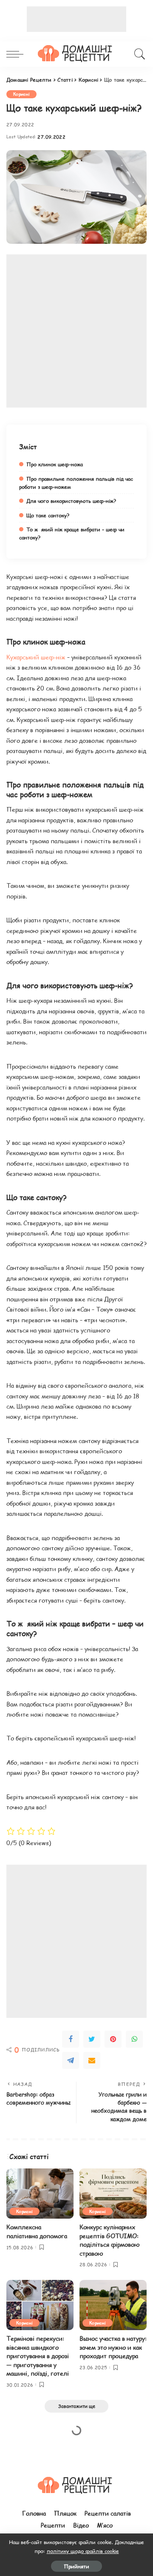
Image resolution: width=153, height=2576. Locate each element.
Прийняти (76, 2566)
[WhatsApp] (134, 2039)
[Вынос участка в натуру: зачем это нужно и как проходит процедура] (113, 2305)
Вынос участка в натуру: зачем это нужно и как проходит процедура (113, 2347)
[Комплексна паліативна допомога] (40, 2194)
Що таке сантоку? (48, 515)
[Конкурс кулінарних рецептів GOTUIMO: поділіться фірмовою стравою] (113, 2194)
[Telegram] (71, 2060)
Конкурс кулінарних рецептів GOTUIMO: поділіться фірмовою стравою (110, 2240)
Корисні (21, 94)
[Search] (138, 54)
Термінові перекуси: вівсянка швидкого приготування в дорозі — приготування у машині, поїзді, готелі (38, 2356)
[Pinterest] (113, 2039)
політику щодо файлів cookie (83, 2551)
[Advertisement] (76, 19)
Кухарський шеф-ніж (36, 657)
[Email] (92, 2060)
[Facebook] (71, 2039)
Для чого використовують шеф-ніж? (71, 501)
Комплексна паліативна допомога (37, 2231)
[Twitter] (92, 2039)
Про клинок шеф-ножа (55, 464)
